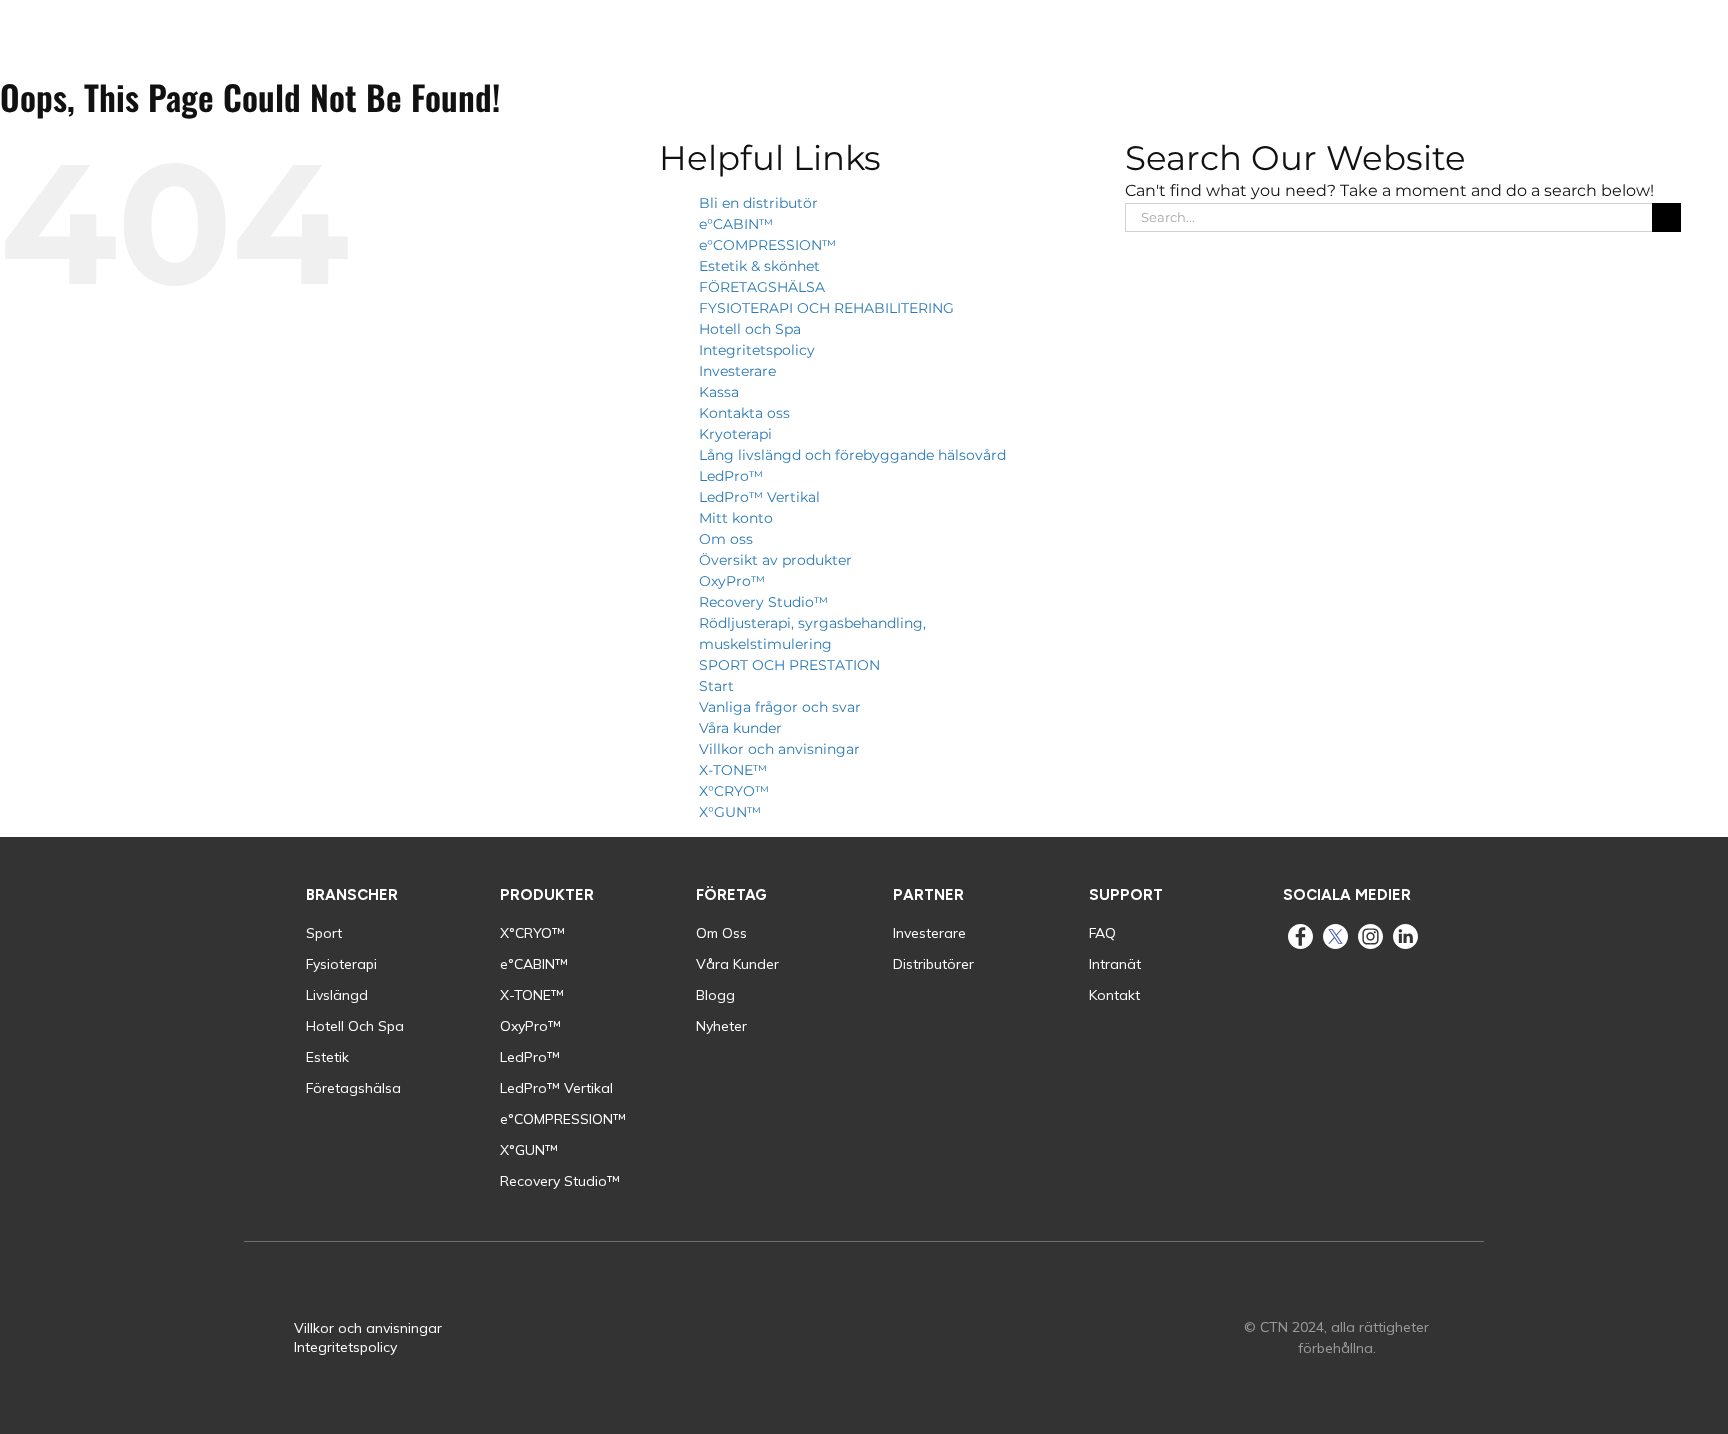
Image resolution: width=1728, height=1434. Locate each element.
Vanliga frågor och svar (780, 707)
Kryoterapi (735, 434)
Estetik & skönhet (759, 266)
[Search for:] (1388, 215)
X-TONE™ (733, 770)
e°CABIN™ (736, 224)
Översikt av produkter (775, 560)
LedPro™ (731, 476)
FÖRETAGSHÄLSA (762, 287)
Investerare (737, 371)
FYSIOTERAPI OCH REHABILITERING (826, 308)
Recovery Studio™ (763, 602)
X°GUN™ (730, 812)
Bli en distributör (758, 203)
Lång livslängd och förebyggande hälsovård (852, 455)
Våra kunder (740, 728)
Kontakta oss (744, 413)
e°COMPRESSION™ (767, 245)
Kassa (719, 392)
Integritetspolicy (757, 350)
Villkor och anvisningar (779, 749)
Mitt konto (736, 518)
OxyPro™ (732, 581)
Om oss (726, 539)
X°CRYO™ (734, 791)
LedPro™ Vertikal (759, 497)
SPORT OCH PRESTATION (789, 665)
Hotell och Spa (750, 329)
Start (716, 686)
